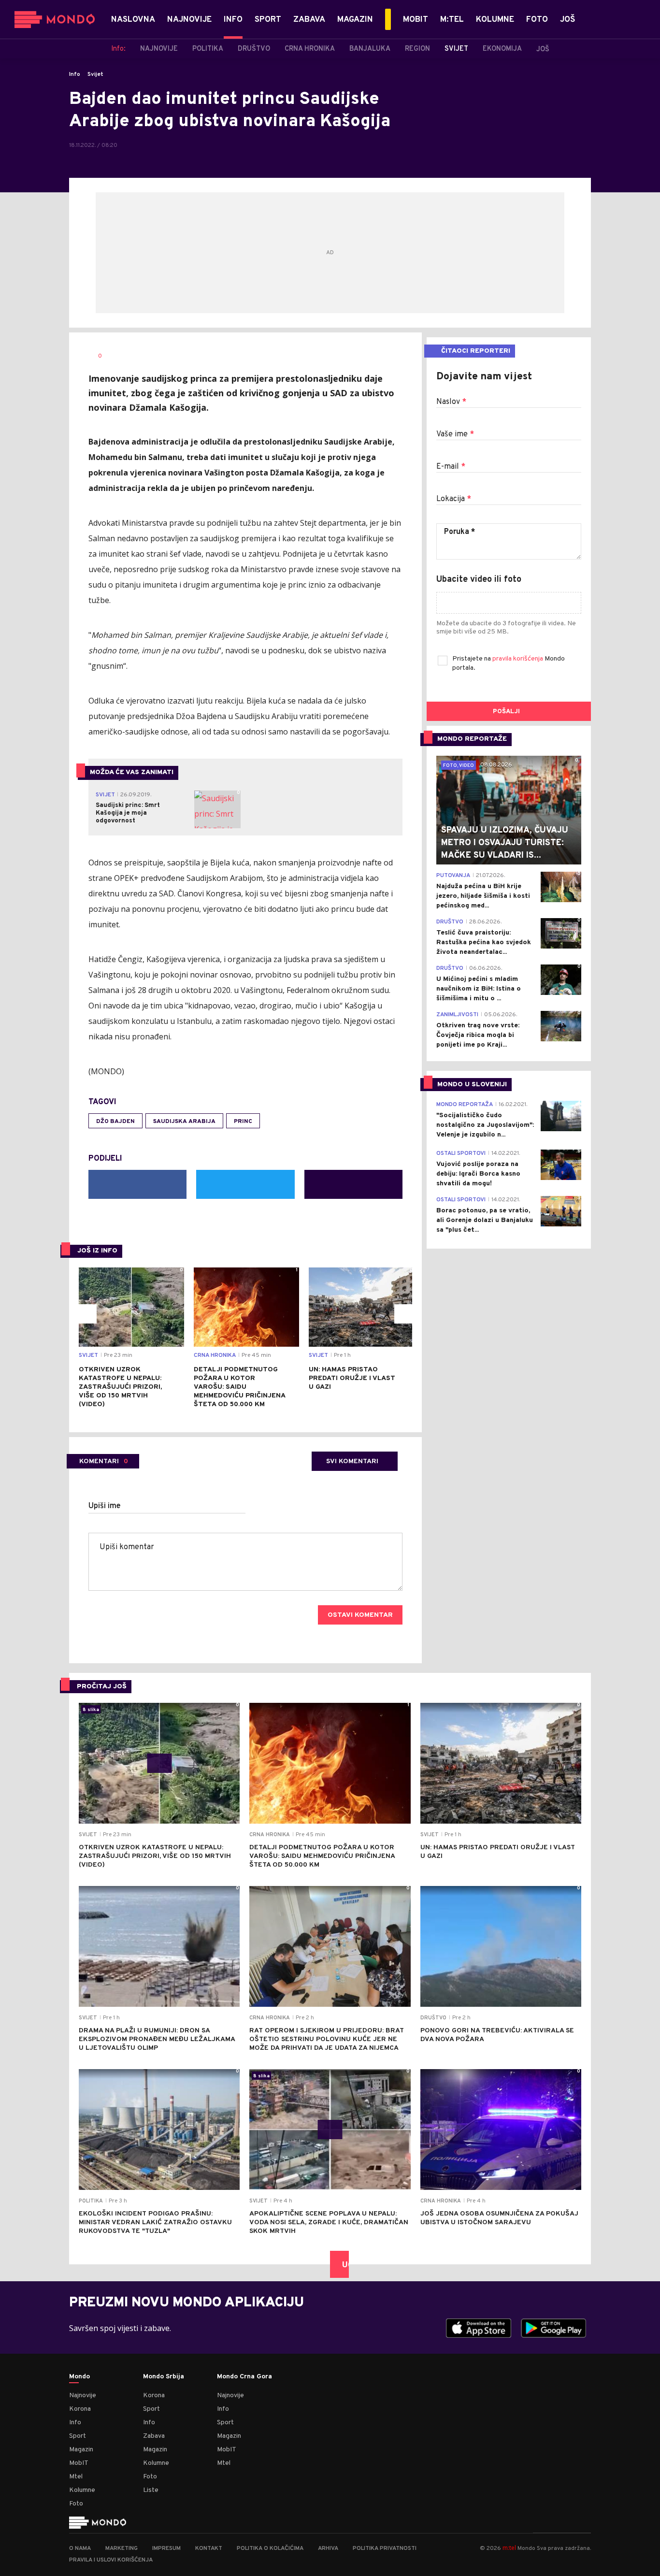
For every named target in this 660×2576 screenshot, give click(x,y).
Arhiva (328, 2548)
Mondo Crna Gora (244, 2377)
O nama (80, 2548)
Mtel (76, 2477)
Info (75, 74)
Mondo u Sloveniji (472, 1085)
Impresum (166, 2548)
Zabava (154, 2436)
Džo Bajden (115, 1122)
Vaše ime (455, 434)
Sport (78, 2436)
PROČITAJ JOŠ (102, 1687)
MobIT (79, 2463)
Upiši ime (105, 1506)
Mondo (79, 2377)
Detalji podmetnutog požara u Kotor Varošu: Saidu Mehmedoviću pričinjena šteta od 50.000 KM (239, 1387)
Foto (76, 2504)
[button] (87, 1314)
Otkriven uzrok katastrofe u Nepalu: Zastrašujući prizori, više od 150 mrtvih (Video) (120, 1387)
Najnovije (83, 2396)
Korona (80, 2409)
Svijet (95, 74)
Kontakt (209, 2548)
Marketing (122, 2548)
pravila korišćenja (518, 659)
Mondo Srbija (164, 2377)
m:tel (509, 2548)
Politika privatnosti (385, 2548)
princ (243, 1122)
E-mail (451, 467)
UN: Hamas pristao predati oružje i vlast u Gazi (352, 1378)
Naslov (451, 402)
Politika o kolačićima (270, 2548)
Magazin (81, 2450)
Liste (151, 2490)
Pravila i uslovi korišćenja (111, 2560)
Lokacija (454, 499)
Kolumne (82, 2490)
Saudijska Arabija (184, 1122)
